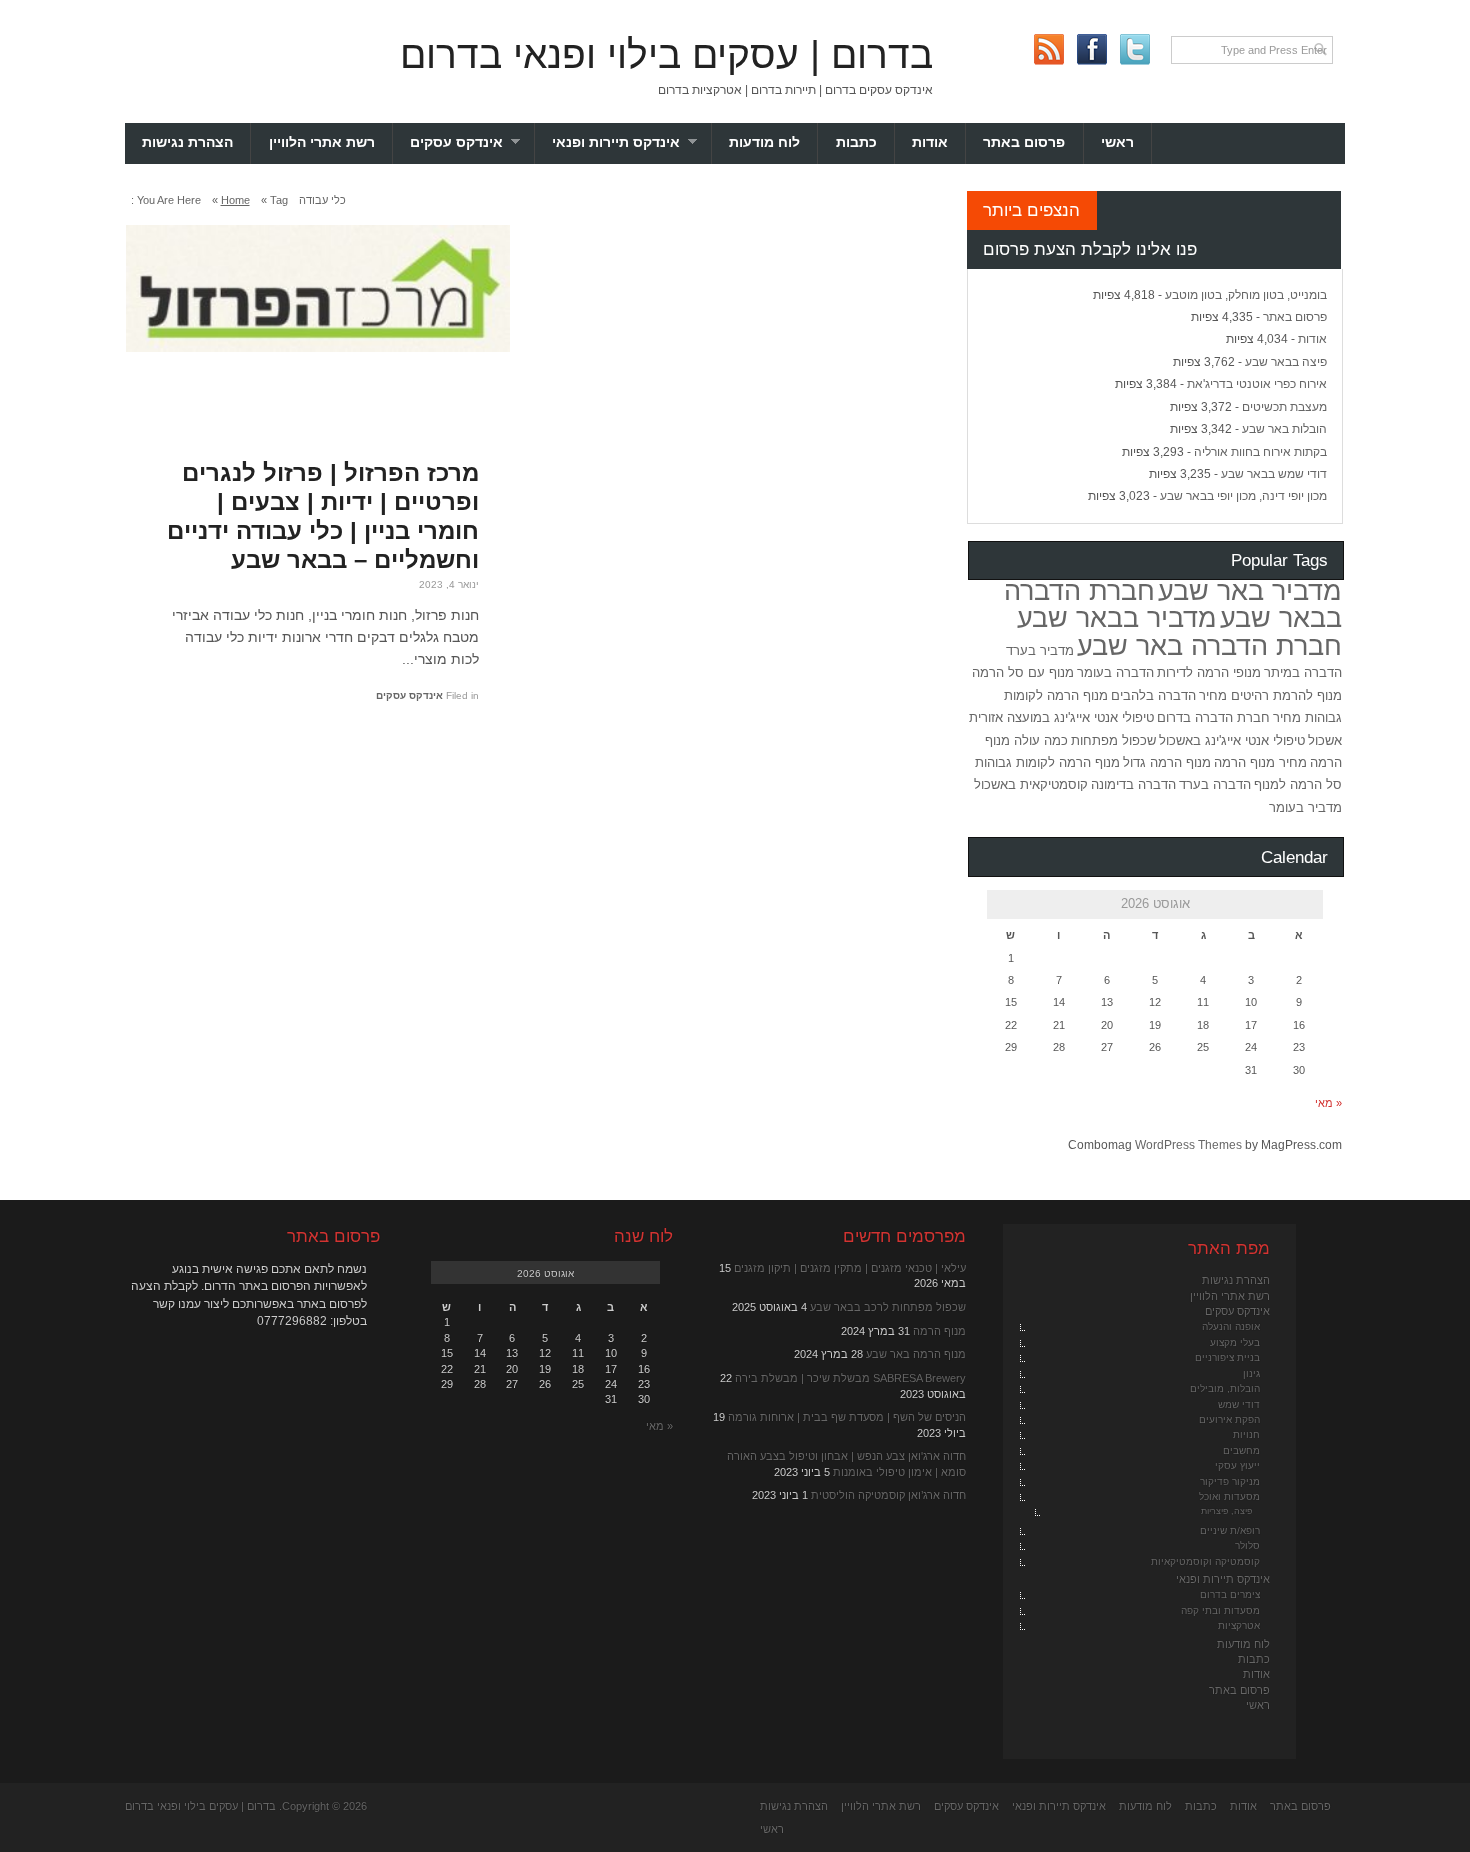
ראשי (1117, 142)
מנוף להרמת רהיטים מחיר (1270, 695)
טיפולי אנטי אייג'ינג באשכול (1232, 740)
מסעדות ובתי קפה (1220, 1610)
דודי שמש (1239, 1404)
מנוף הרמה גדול (1167, 762)
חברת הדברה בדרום (1213, 717)
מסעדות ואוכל (1229, 1496)
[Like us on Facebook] (1091, 49)
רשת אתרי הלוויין (322, 142)
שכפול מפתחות (1113, 740)
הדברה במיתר (1303, 672)
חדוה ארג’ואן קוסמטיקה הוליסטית (888, 1495)
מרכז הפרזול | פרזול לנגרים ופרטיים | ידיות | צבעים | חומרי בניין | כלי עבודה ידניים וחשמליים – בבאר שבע (323, 516)
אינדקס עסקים (472, 142)
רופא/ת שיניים (1230, 1530)
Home (235, 200)
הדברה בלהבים (1153, 695)
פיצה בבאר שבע (1286, 362)
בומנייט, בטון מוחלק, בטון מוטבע (1246, 295)
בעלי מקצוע (1235, 1342)
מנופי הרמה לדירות (1209, 672)
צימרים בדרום (1230, 1594)
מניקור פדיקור (1230, 1481)
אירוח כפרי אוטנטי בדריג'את (1257, 384)
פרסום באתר (1024, 142)
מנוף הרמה (939, 1331)
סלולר (1247, 1545)
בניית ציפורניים (1227, 1357)
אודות (930, 142)
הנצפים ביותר (1031, 210)
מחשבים (1241, 1450)
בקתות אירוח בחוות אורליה (1260, 452)
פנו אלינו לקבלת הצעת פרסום (1090, 249)
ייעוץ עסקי (1237, 1465)
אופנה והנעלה (1231, 1326)
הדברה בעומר (1115, 672)
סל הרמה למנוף (1298, 784)
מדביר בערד (1040, 650)
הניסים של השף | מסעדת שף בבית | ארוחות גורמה (847, 1417)
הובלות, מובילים (1225, 1388)
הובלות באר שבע (1284, 429)
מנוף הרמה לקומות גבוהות (1047, 762)
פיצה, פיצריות (1226, 1511)
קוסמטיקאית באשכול (1031, 784)
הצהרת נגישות (187, 142)
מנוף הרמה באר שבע (916, 1354)
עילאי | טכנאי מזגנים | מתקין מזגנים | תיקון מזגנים (850, 1268)
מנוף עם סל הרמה (1023, 672)
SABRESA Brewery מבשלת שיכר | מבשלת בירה (850, 1378)
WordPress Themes (1188, 1145)
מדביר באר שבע (1250, 591)
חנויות (1246, 1434)
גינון (1251, 1373)
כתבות (856, 142)
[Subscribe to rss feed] (1048, 49)
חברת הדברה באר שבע (1209, 646)
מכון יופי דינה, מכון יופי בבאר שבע (1243, 496)
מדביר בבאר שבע (1117, 618)
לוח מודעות (764, 142)
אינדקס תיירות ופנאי (632, 142)
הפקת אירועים (1229, 1419)
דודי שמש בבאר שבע (1274, 474)
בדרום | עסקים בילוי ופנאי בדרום (666, 54)
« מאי (1328, 1103)
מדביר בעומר (1305, 807)
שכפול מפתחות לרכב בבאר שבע (888, 1307)
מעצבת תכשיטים (1284, 407)
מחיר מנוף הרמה (1260, 762)
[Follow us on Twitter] (1134, 49)
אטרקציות (1239, 1625)
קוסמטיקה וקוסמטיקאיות (1205, 1561)
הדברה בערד (1215, 784)
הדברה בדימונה (1133, 784)
